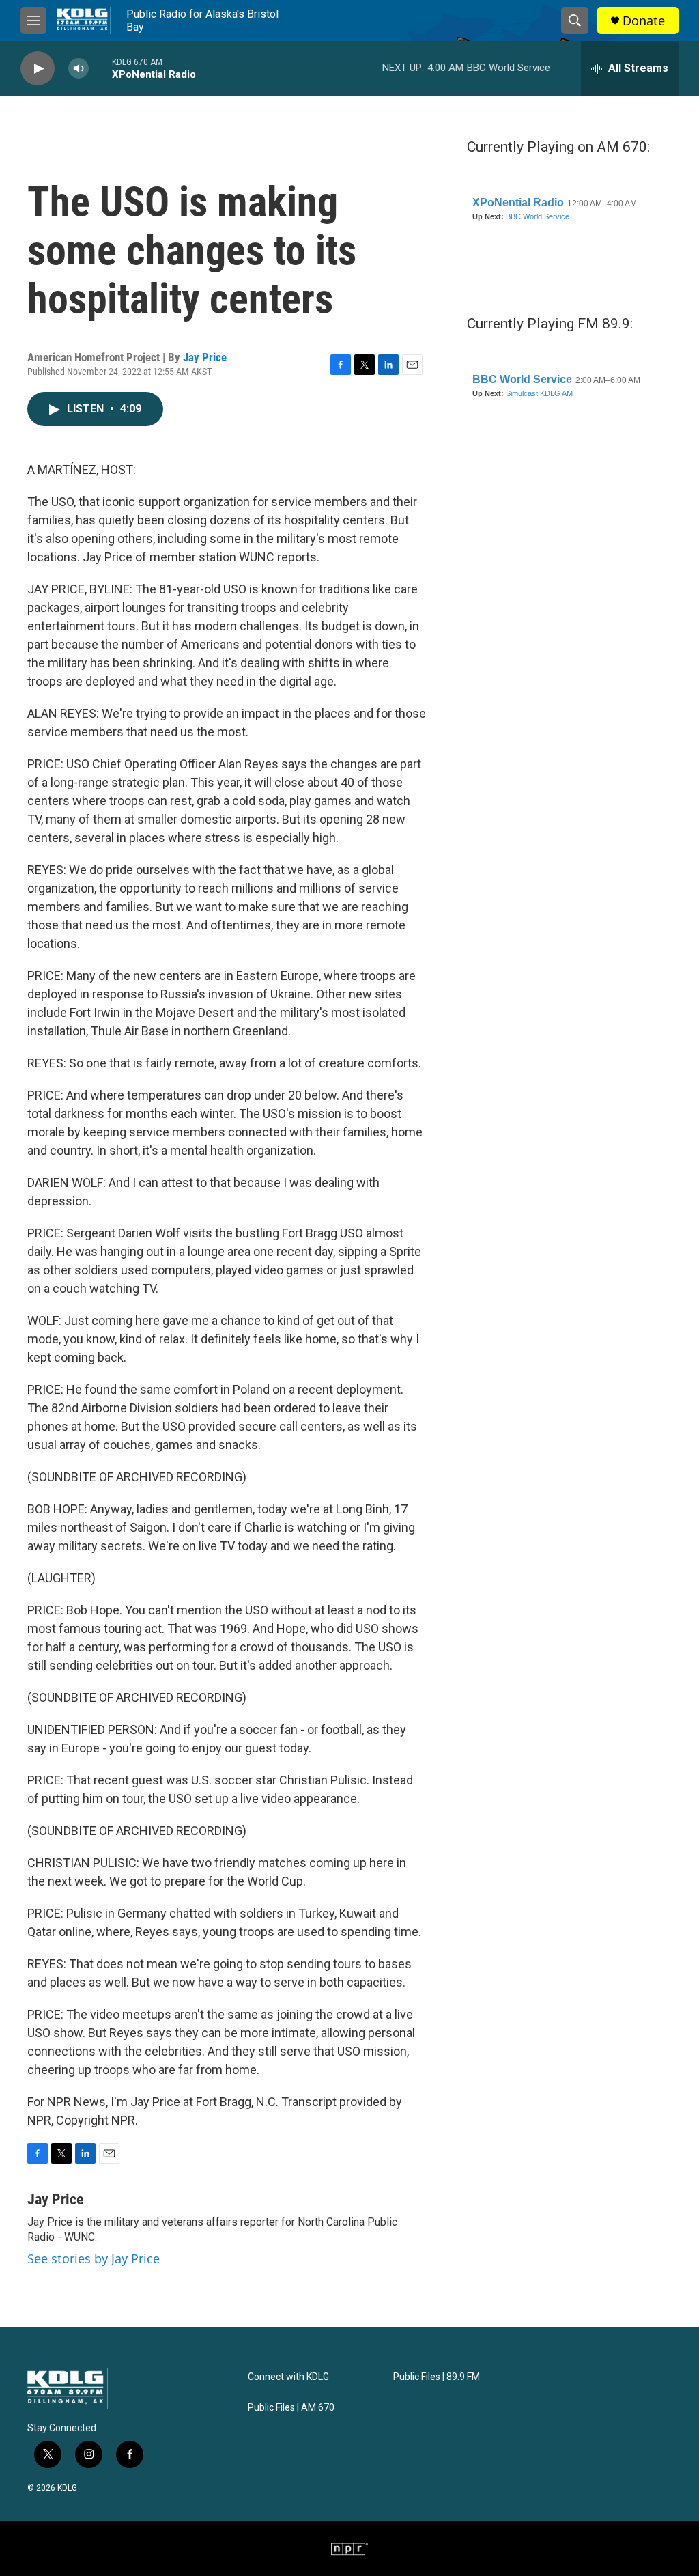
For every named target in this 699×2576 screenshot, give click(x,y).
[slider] (100, 68)
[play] (38, 69)
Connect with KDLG (288, 2377)
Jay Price (205, 357)
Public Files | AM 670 (291, 2408)
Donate (644, 21)
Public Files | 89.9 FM (437, 2377)
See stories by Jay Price (94, 2258)
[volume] (79, 69)
